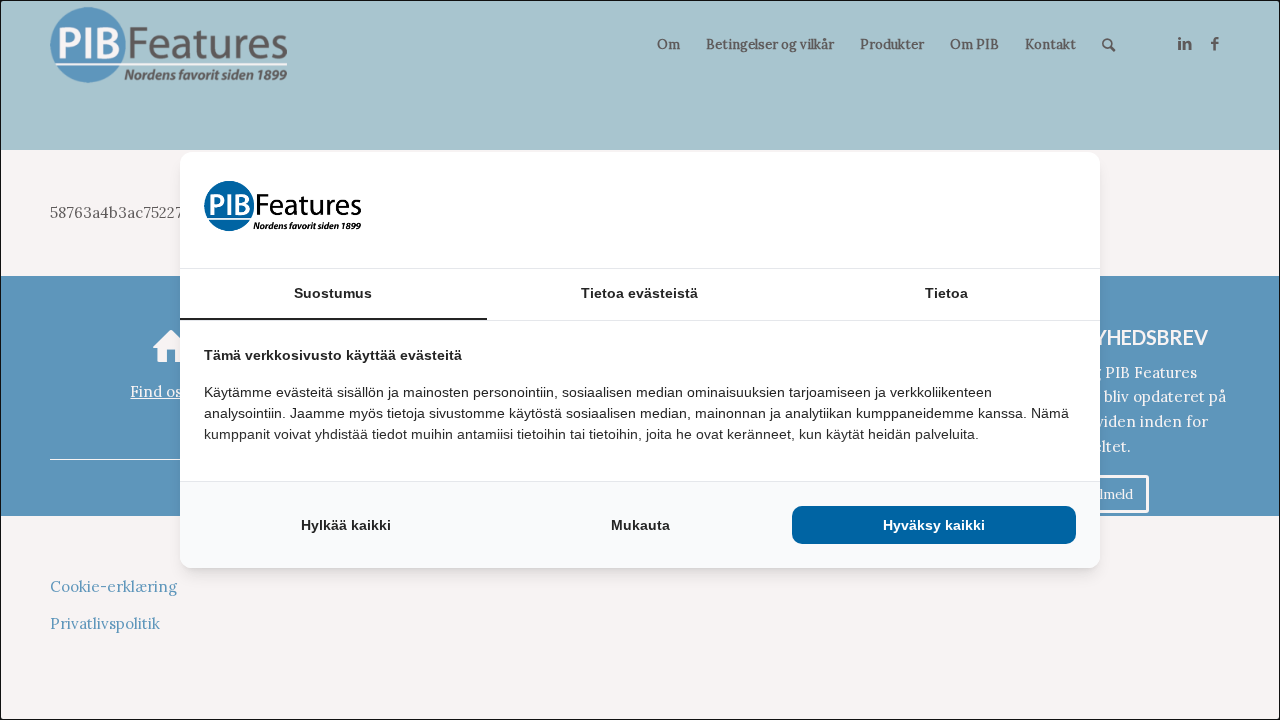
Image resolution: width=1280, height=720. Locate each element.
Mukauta (640, 525)
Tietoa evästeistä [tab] (639, 293)
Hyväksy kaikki (934, 525)
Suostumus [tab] (333, 293)
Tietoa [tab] (946, 293)
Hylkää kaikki (346, 525)
